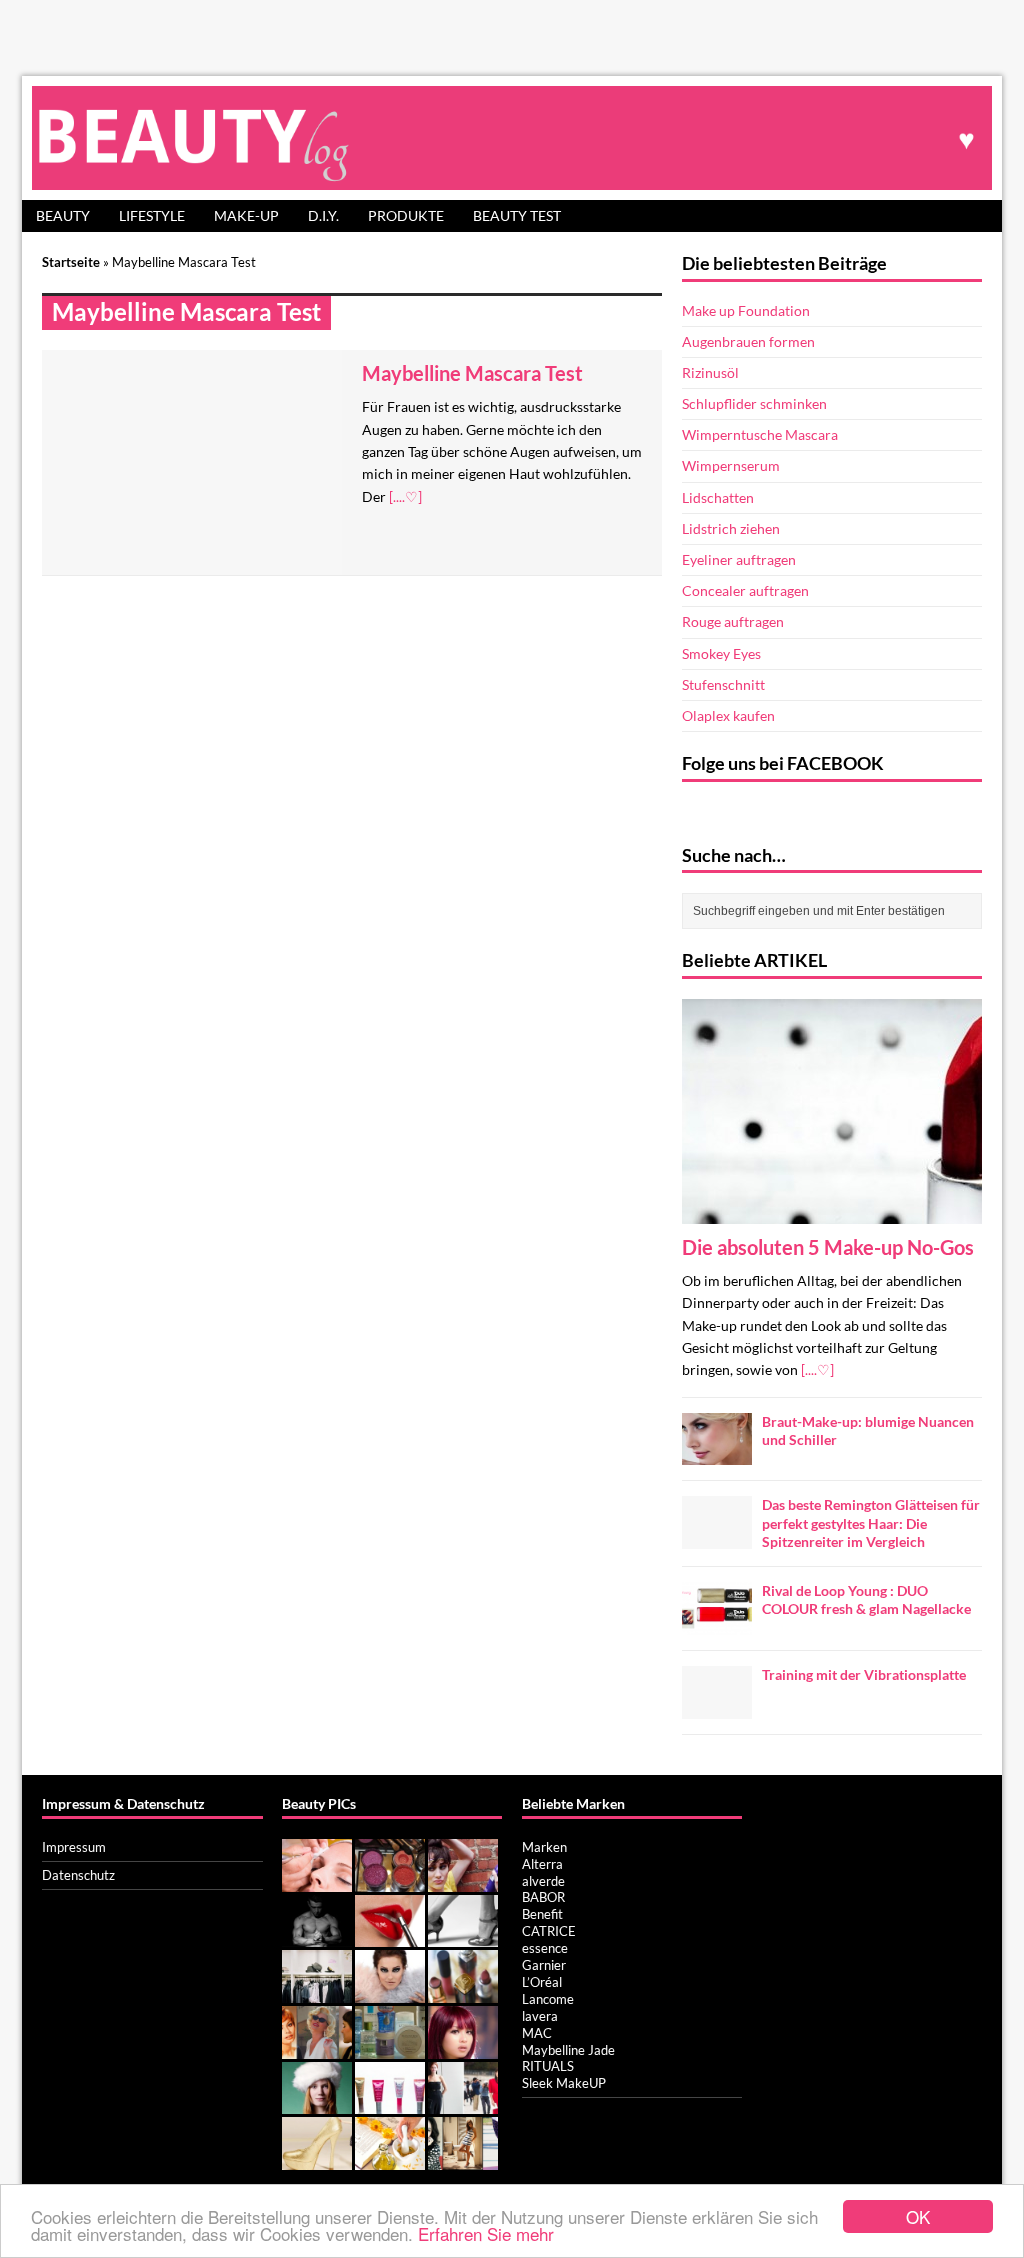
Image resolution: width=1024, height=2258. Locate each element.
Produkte (406, 215)
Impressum (74, 1847)
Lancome (548, 1999)
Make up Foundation (746, 310)
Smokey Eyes (721, 653)
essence (545, 1948)
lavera (540, 2016)
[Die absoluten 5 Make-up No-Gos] (832, 1211)
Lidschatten (718, 497)
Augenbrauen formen (748, 341)
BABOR (543, 1897)
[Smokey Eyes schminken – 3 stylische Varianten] (390, 1992)
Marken (544, 1847)
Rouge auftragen (733, 621)
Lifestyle (152, 215)
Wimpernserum (731, 465)
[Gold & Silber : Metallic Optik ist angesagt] (317, 2159)
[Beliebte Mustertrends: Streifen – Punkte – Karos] (463, 2159)
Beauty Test (517, 215)
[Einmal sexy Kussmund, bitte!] (390, 1936)
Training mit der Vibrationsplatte (864, 1674)
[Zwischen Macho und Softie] (317, 1936)
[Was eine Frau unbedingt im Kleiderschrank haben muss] (317, 1992)
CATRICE (549, 1931)
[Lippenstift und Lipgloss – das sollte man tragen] (463, 1992)
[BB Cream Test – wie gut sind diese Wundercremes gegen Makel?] (390, 2103)
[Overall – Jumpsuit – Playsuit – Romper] (463, 2103)
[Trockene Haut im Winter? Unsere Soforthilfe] (317, 2103)
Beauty (63, 215)
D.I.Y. (323, 215)
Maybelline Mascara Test (472, 373)
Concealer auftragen (745, 590)
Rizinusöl (710, 372)
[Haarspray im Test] (463, 1881)
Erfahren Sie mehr (486, 2233)
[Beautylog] (512, 137)
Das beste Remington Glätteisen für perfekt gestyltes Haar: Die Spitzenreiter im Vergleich (871, 1522)
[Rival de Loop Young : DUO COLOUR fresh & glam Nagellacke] (717, 1622)
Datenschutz (78, 1875)
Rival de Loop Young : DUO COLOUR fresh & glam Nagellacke (866, 1599)
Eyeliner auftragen (739, 559)
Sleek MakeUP (564, 2083)
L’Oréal (542, 1982)
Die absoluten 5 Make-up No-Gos (828, 1247)
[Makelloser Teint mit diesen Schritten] (463, 2048)
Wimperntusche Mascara (760, 434)
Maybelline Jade (568, 2050)
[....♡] (405, 496)
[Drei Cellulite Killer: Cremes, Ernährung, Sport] (463, 1936)
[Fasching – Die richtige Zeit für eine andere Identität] (317, 2048)
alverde (543, 1881)
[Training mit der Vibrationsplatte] (717, 1706)
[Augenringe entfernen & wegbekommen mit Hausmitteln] (390, 2159)
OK (918, 2216)
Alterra (542, 1864)
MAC (537, 2033)
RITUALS (548, 2066)
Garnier (544, 1965)
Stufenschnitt (723, 684)
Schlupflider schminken (754, 403)
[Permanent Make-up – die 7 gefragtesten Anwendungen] (317, 1881)
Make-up (246, 215)
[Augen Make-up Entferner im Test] (390, 2048)
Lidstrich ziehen (731, 528)
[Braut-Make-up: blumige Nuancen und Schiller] (717, 1453)
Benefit (542, 1914)
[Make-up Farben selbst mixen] (390, 1881)
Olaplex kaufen (728, 715)
